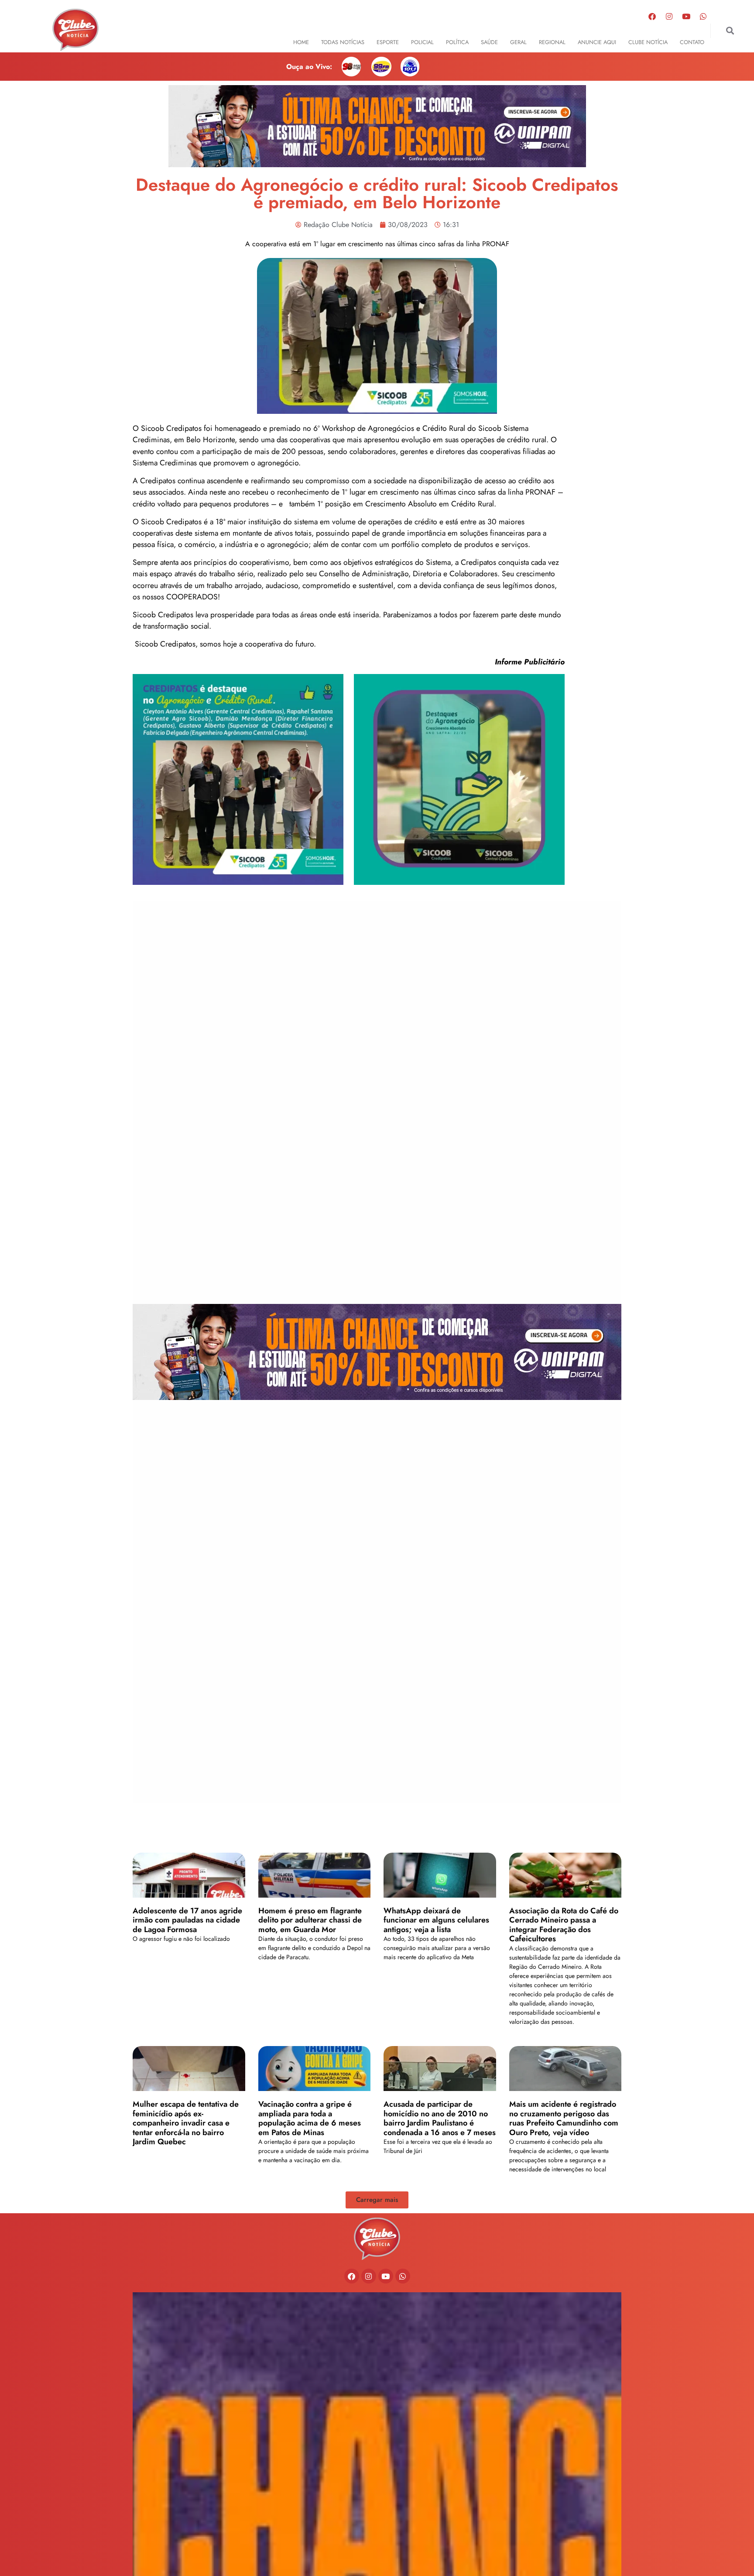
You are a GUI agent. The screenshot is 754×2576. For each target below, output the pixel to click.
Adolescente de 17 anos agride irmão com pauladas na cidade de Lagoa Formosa (187, 1920)
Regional (552, 42)
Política (457, 42)
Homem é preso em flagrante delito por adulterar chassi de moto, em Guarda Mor (310, 1920)
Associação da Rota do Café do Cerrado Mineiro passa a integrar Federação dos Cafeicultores (564, 1925)
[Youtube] (686, 16)
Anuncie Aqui (597, 42)
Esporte (388, 42)
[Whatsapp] (703, 16)
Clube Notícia (648, 42)
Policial (422, 42)
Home (301, 42)
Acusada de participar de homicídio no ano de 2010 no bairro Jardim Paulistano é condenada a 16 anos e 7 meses (440, 2118)
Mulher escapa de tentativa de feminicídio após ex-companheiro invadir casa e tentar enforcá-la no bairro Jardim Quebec (186, 2123)
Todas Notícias (343, 42)
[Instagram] (669, 16)
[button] (730, 31)
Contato (692, 42)
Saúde (489, 42)
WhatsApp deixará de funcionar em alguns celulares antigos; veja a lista (436, 1920)
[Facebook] (652, 16)
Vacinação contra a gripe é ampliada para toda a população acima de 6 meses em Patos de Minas (310, 2118)
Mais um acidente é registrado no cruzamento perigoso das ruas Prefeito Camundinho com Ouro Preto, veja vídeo (564, 2118)
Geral (518, 42)
